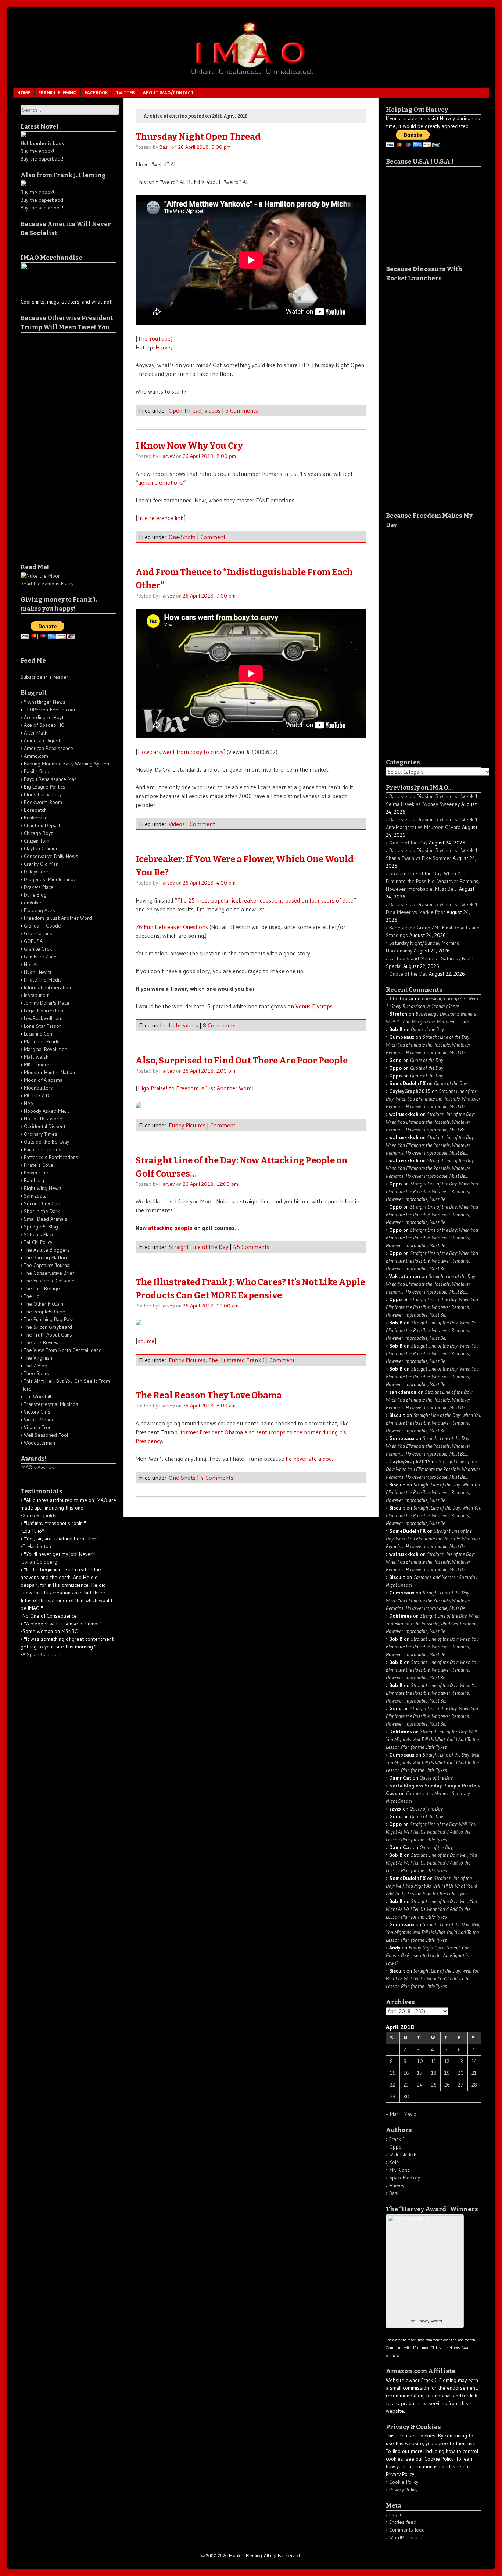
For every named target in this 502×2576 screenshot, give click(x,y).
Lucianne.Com (39, 1034)
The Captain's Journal (47, 1265)
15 (393, 2073)
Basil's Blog (37, 771)
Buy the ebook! (37, 151)
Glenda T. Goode (42, 926)
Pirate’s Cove (39, 1165)
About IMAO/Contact (168, 93)
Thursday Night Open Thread (198, 137)
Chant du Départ (42, 825)
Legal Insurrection (44, 1011)
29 (393, 2096)
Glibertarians (38, 933)
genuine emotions (161, 482)
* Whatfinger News (45, 702)
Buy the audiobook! (42, 208)
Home (24, 93)
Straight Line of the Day (198, 1247)
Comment (213, 537)
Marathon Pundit (42, 1041)
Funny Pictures (187, 1125)
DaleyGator (36, 872)
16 (406, 2073)
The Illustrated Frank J (236, 1360)
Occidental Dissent (45, 1126)
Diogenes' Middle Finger (51, 879)
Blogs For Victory (43, 794)
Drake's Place (39, 887)
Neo (28, 1103)
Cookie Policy (404, 2482)
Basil (165, 147)
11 (434, 2061)
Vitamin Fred (38, 1427)
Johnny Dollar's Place (47, 1003)
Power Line (36, 1173)
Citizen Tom (37, 841)
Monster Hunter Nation (49, 1072)
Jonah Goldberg (40, 1562)
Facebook (96, 93)
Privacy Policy (403, 2490)
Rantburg (34, 1180)
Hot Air (32, 964)
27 (461, 2085)
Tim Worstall (37, 1396)
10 (420, 2061)
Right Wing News (43, 1188)
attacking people (170, 1228)
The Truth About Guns (48, 1335)
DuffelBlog (35, 895)
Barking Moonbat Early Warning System (67, 764)
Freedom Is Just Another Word (214, 1088)
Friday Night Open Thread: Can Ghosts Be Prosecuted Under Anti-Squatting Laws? (429, 1955)
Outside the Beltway (46, 1142)
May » (410, 2114)
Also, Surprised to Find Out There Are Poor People (242, 1061)
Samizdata (35, 1196)
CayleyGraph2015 (410, 1091)
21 (474, 2073)
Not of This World (43, 1119)
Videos (212, 410)
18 (434, 2073)
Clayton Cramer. (41, 848)
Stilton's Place (39, 1234)
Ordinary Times (41, 1134)
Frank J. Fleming (57, 93)
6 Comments (242, 410)
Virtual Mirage (39, 1420)
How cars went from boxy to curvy (181, 752)
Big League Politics (45, 787)
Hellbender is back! (43, 143)
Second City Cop (42, 1203)
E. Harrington (37, 1546)
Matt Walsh (36, 1057)
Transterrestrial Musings (51, 1404)
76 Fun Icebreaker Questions (172, 927)
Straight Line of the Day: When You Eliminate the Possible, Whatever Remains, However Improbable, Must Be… (433, 881)
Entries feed (403, 2522)
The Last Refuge (42, 1288)
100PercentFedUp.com (49, 710)
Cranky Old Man (41, 864)
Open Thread (185, 410)
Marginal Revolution (46, 1049)
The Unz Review (41, 1342)
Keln (394, 2162)
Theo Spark (37, 1373)
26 (447, 2085)
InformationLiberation (47, 987)
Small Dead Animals (46, 1219)
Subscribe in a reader (44, 677)
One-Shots (182, 537)
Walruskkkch (403, 2155)
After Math (36, 733)
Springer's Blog (41, 1227)
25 (434, 2085)
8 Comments (219, 1025)
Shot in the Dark (42, 1211)
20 (461, 2073)
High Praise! (153, 1088)
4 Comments (217, 1478)
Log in (396, 2514)
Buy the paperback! (42, 159)
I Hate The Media (43, 980)
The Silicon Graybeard (48, 1327)
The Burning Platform (47, 1257)
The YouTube (154, 338)
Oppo (395, 2147)
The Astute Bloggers (47, 1250)
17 (420, 2073)
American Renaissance (49, 748)
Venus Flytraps (314, 1006)
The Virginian (38, 1358)
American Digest (42, 740)
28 (474, 2085)
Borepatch (35, 810)
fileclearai (401, 998)
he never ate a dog (309, 1459)
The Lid (32, 1296)
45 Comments (251, 1247)
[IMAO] (251, 76)
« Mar (392, 2114)
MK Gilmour (37, 1065)
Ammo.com (36, 756)
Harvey (164, 347)
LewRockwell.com (43, 1018)
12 (447, 2061)
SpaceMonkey (405, 2178)
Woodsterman (40, 1443)
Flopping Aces (40, 910)
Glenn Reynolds (40, 1515)
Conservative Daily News (51, 856)
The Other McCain (44, 1304)
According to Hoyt (44, 717)
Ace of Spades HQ (44, 725)
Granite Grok (38, 949)
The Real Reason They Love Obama (209, 1395)
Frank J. (397, 2139)
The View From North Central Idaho (63, 1350)
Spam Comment (44, 1654)
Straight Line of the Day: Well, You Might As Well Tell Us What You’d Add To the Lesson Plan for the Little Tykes (432, 1739)
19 (447, 2073)
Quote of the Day (408, 843)
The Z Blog (36, 1366)
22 (392, 2085)
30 (406, 2096)
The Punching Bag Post (49, 1319)
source (146, 1341)
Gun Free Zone (40, 957)
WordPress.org (406, 2537)
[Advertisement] (50, 443)
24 (420, 2085)
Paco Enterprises (43, 1149)
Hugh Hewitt (38, 972)
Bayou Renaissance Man (50, 779)
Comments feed (407, 2530)
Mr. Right (399, 2170)
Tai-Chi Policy (38, 1242)
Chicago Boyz (38, 833)
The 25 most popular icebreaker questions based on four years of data (265, 900)
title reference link (161, 518)
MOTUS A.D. (37, 1095)
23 (406, 2085)
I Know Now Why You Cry (189, 446)
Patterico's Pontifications (51, 1157)
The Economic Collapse (49, 1281)
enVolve (33, 903)
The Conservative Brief (49, 1273)
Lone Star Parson (43, 1026)
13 (460, 2061)
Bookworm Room (43, 802)
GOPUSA (33, 941)
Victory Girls (37, 1412)
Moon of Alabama (43, 1080)
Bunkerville (36, 818)
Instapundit (36, 995)
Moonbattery (38, 1088)
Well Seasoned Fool (46, 1435)
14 (474, 2061)
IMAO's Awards (37, 1467)
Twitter (125, 93)
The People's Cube (45, 1312)
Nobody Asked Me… (46, 1111)
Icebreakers (183, 1025)
